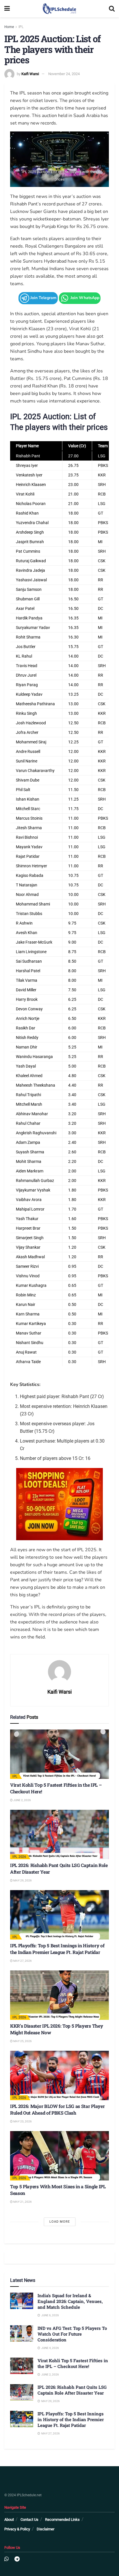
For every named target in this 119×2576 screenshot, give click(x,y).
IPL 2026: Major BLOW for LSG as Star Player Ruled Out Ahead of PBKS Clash (57, 2109)
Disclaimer (45, 2529)
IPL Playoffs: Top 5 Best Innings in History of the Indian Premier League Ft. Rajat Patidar (57, 1949)
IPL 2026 (19, 1857)
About (9, 2520)
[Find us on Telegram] (17, 2559)
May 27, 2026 (22, 1961)
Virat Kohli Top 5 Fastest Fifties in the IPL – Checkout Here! (73, 2363)
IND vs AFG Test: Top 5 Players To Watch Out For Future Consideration (72, 2334)
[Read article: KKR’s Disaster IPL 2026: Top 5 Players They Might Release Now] (59, 1995)
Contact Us (29, 2520)
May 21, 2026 (22, 2202)
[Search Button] (112, 9)
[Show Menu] (7, 9)
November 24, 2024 (64, 74)
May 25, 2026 (22, 2041)
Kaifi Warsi (30, 74)
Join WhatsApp (84, 298)
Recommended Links (62, 2520)
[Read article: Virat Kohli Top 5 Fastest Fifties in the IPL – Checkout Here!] (59, 1754)
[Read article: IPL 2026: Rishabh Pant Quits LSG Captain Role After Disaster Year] (59, 1834)
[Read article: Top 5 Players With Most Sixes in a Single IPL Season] (59, 2156)
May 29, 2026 (22, 1880)
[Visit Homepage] (59, 9)
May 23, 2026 (22, 2121)
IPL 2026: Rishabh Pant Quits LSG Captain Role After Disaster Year (72, 2390)
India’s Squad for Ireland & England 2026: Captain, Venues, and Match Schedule (70, 2301)
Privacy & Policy (17, 2529)
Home (9, 27)
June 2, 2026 (22, 1800)
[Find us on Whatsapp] (6, 2559)
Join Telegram (43, 298)
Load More (60, 2222)
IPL (21, 27)
